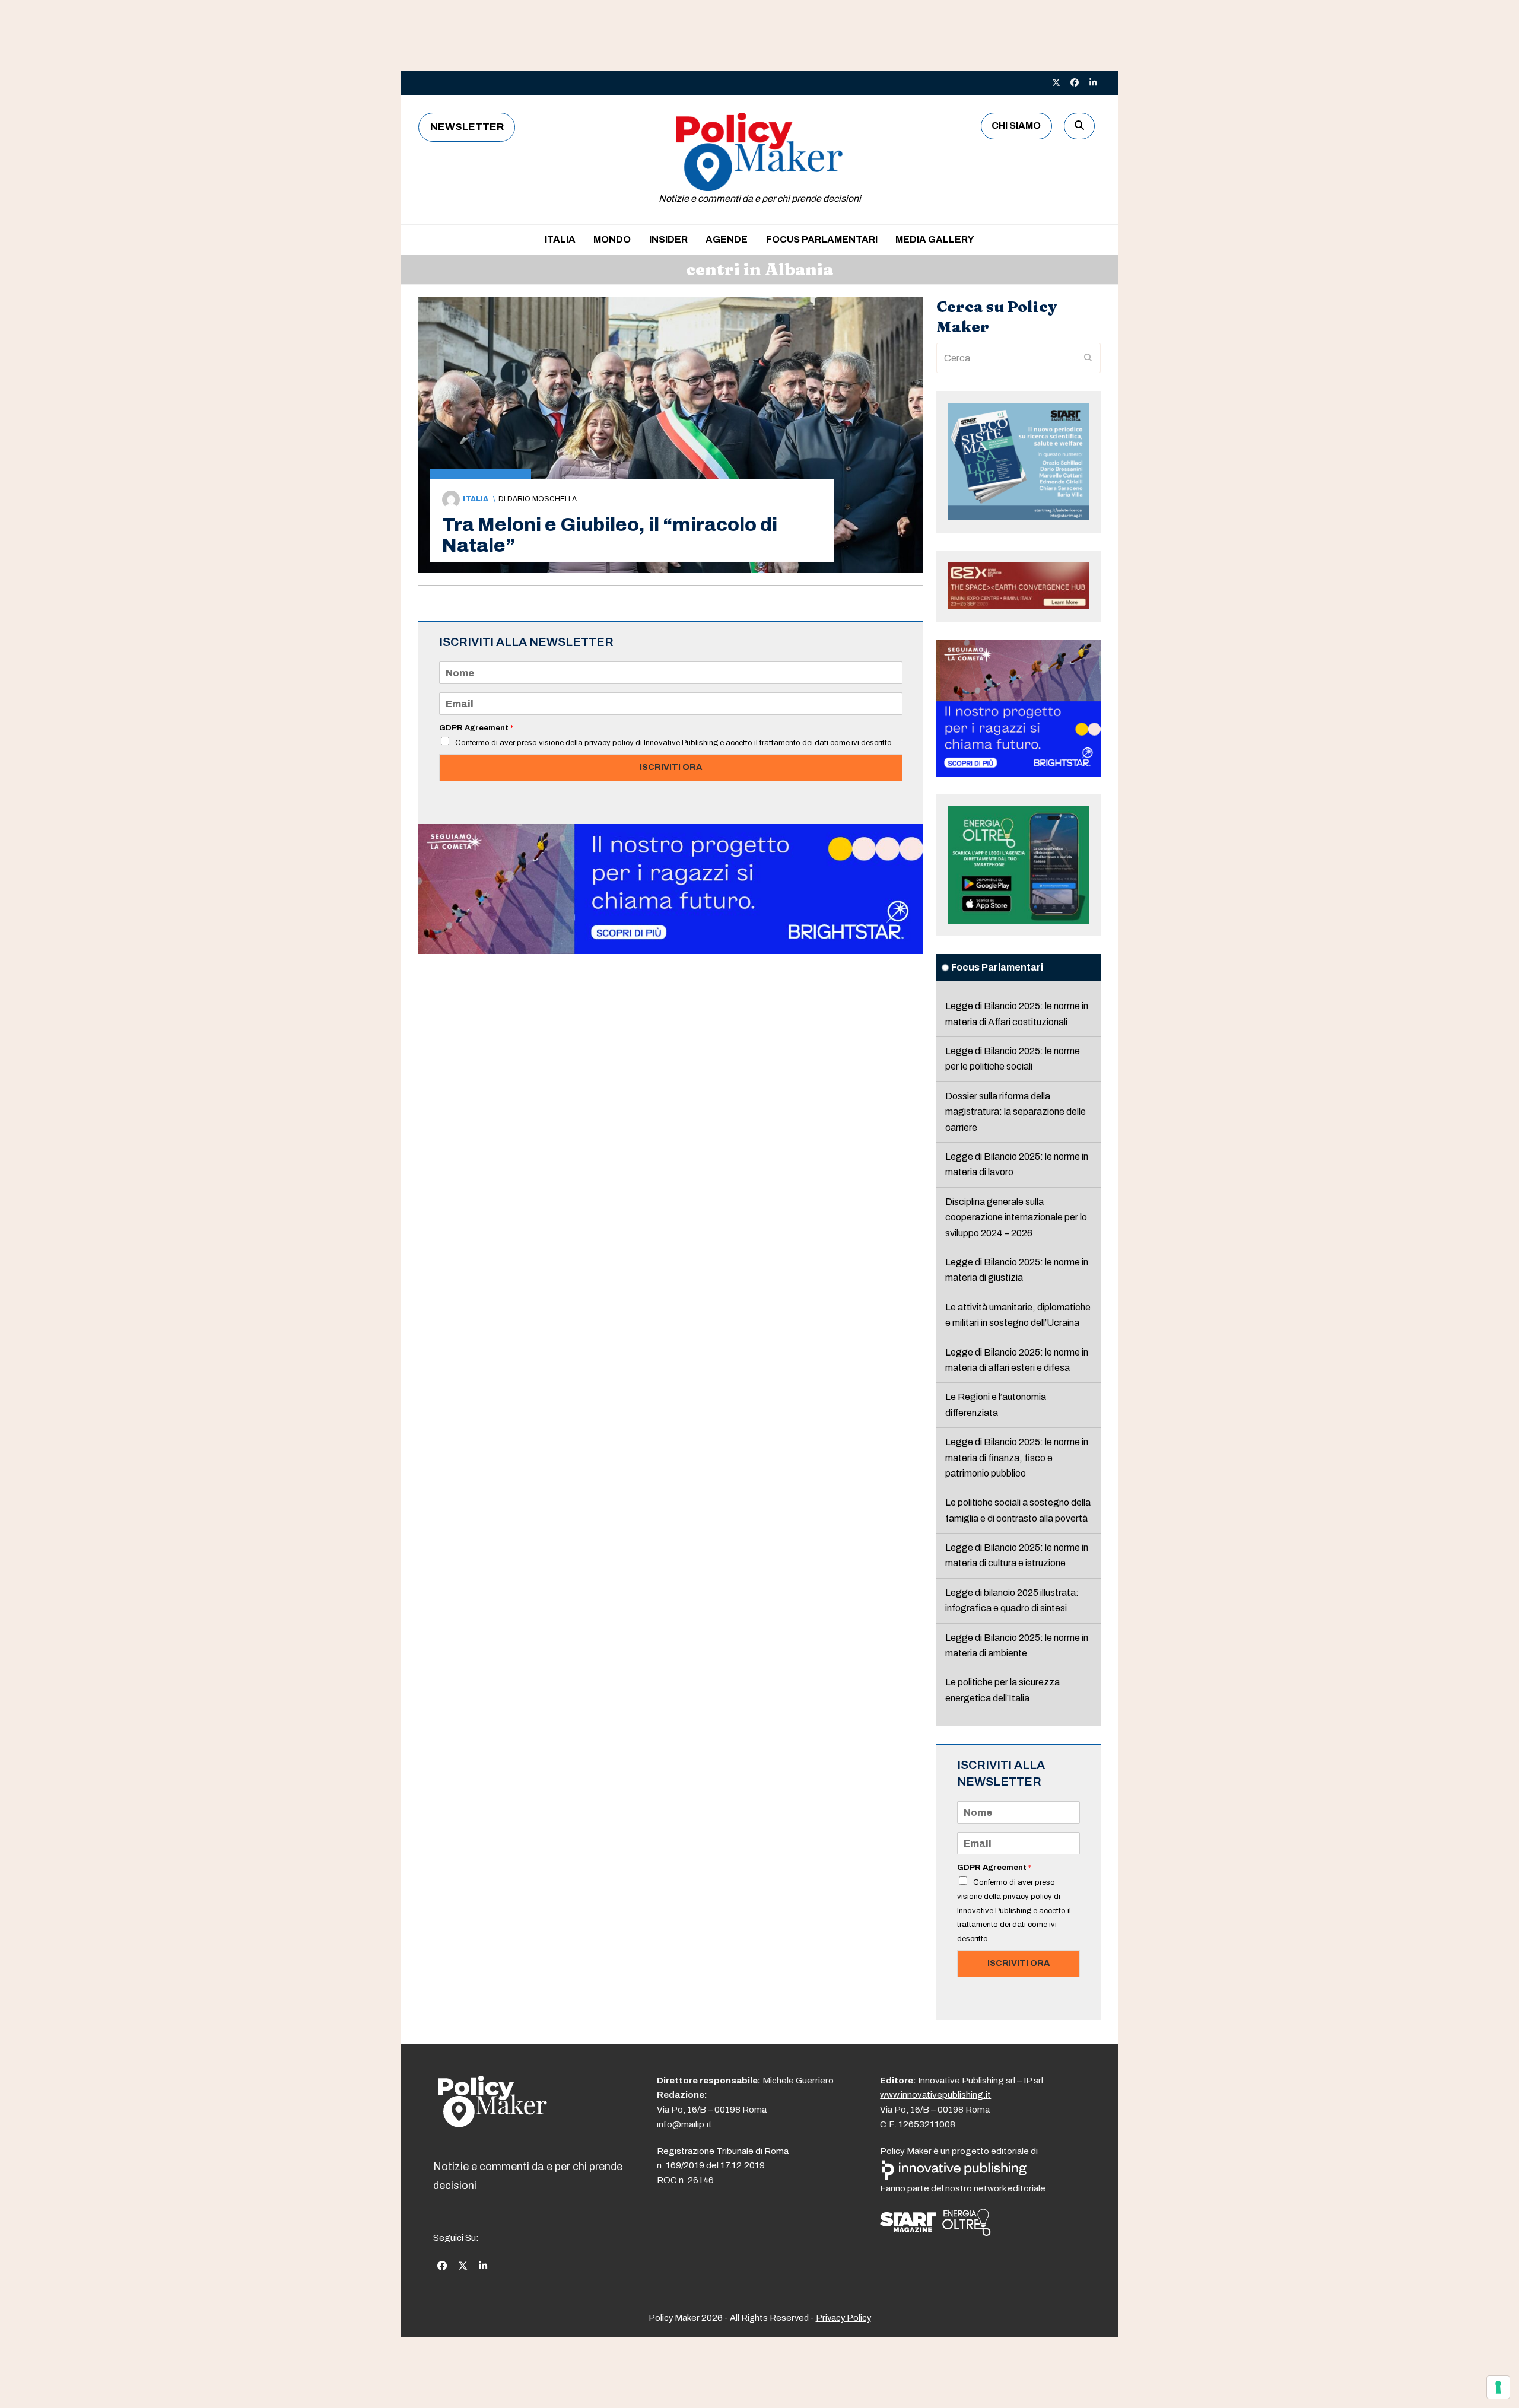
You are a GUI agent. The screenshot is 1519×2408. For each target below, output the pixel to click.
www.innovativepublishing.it (935, 2095)
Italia (476, 499)
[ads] (671, 951)
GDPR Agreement (476, 728)
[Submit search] (1088, 358)
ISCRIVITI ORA (671, 767)
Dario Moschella (542, 499)
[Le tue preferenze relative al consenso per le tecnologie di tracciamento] (1498, 2387)
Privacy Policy (843, 2318)
